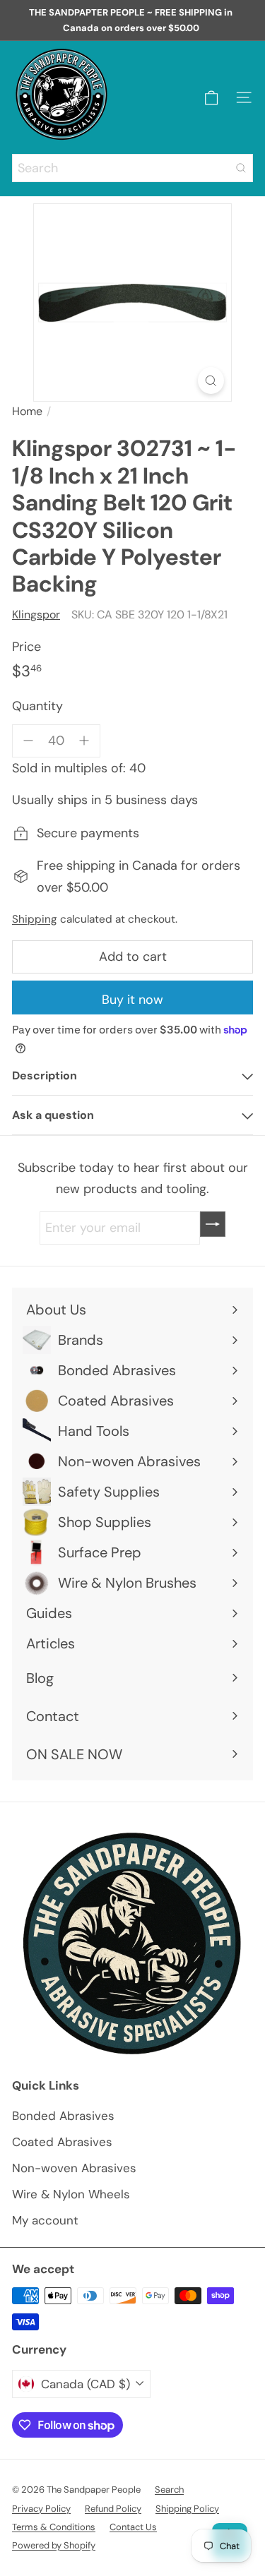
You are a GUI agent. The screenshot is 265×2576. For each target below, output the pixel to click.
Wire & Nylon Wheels (71, 2194)
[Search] (241, 168)
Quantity (37, 706)
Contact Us (133, 2527)
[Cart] (211, 98)
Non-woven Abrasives (74, 2168)
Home (27, 411)
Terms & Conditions (54, 2527)
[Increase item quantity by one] (84, 741)
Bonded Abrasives (63, 2116)
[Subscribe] (213, 1224)
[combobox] (132, 168)
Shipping (35, 919)
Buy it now (132, 1000)
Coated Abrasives (62, 2142)
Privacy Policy (41, 2509)
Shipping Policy (187, 2509)
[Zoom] (211, 381)
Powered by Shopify (54, 2545)
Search (169, 2490)
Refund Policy (113, 2509)
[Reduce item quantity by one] (29, 741)
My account (45, 2220)
